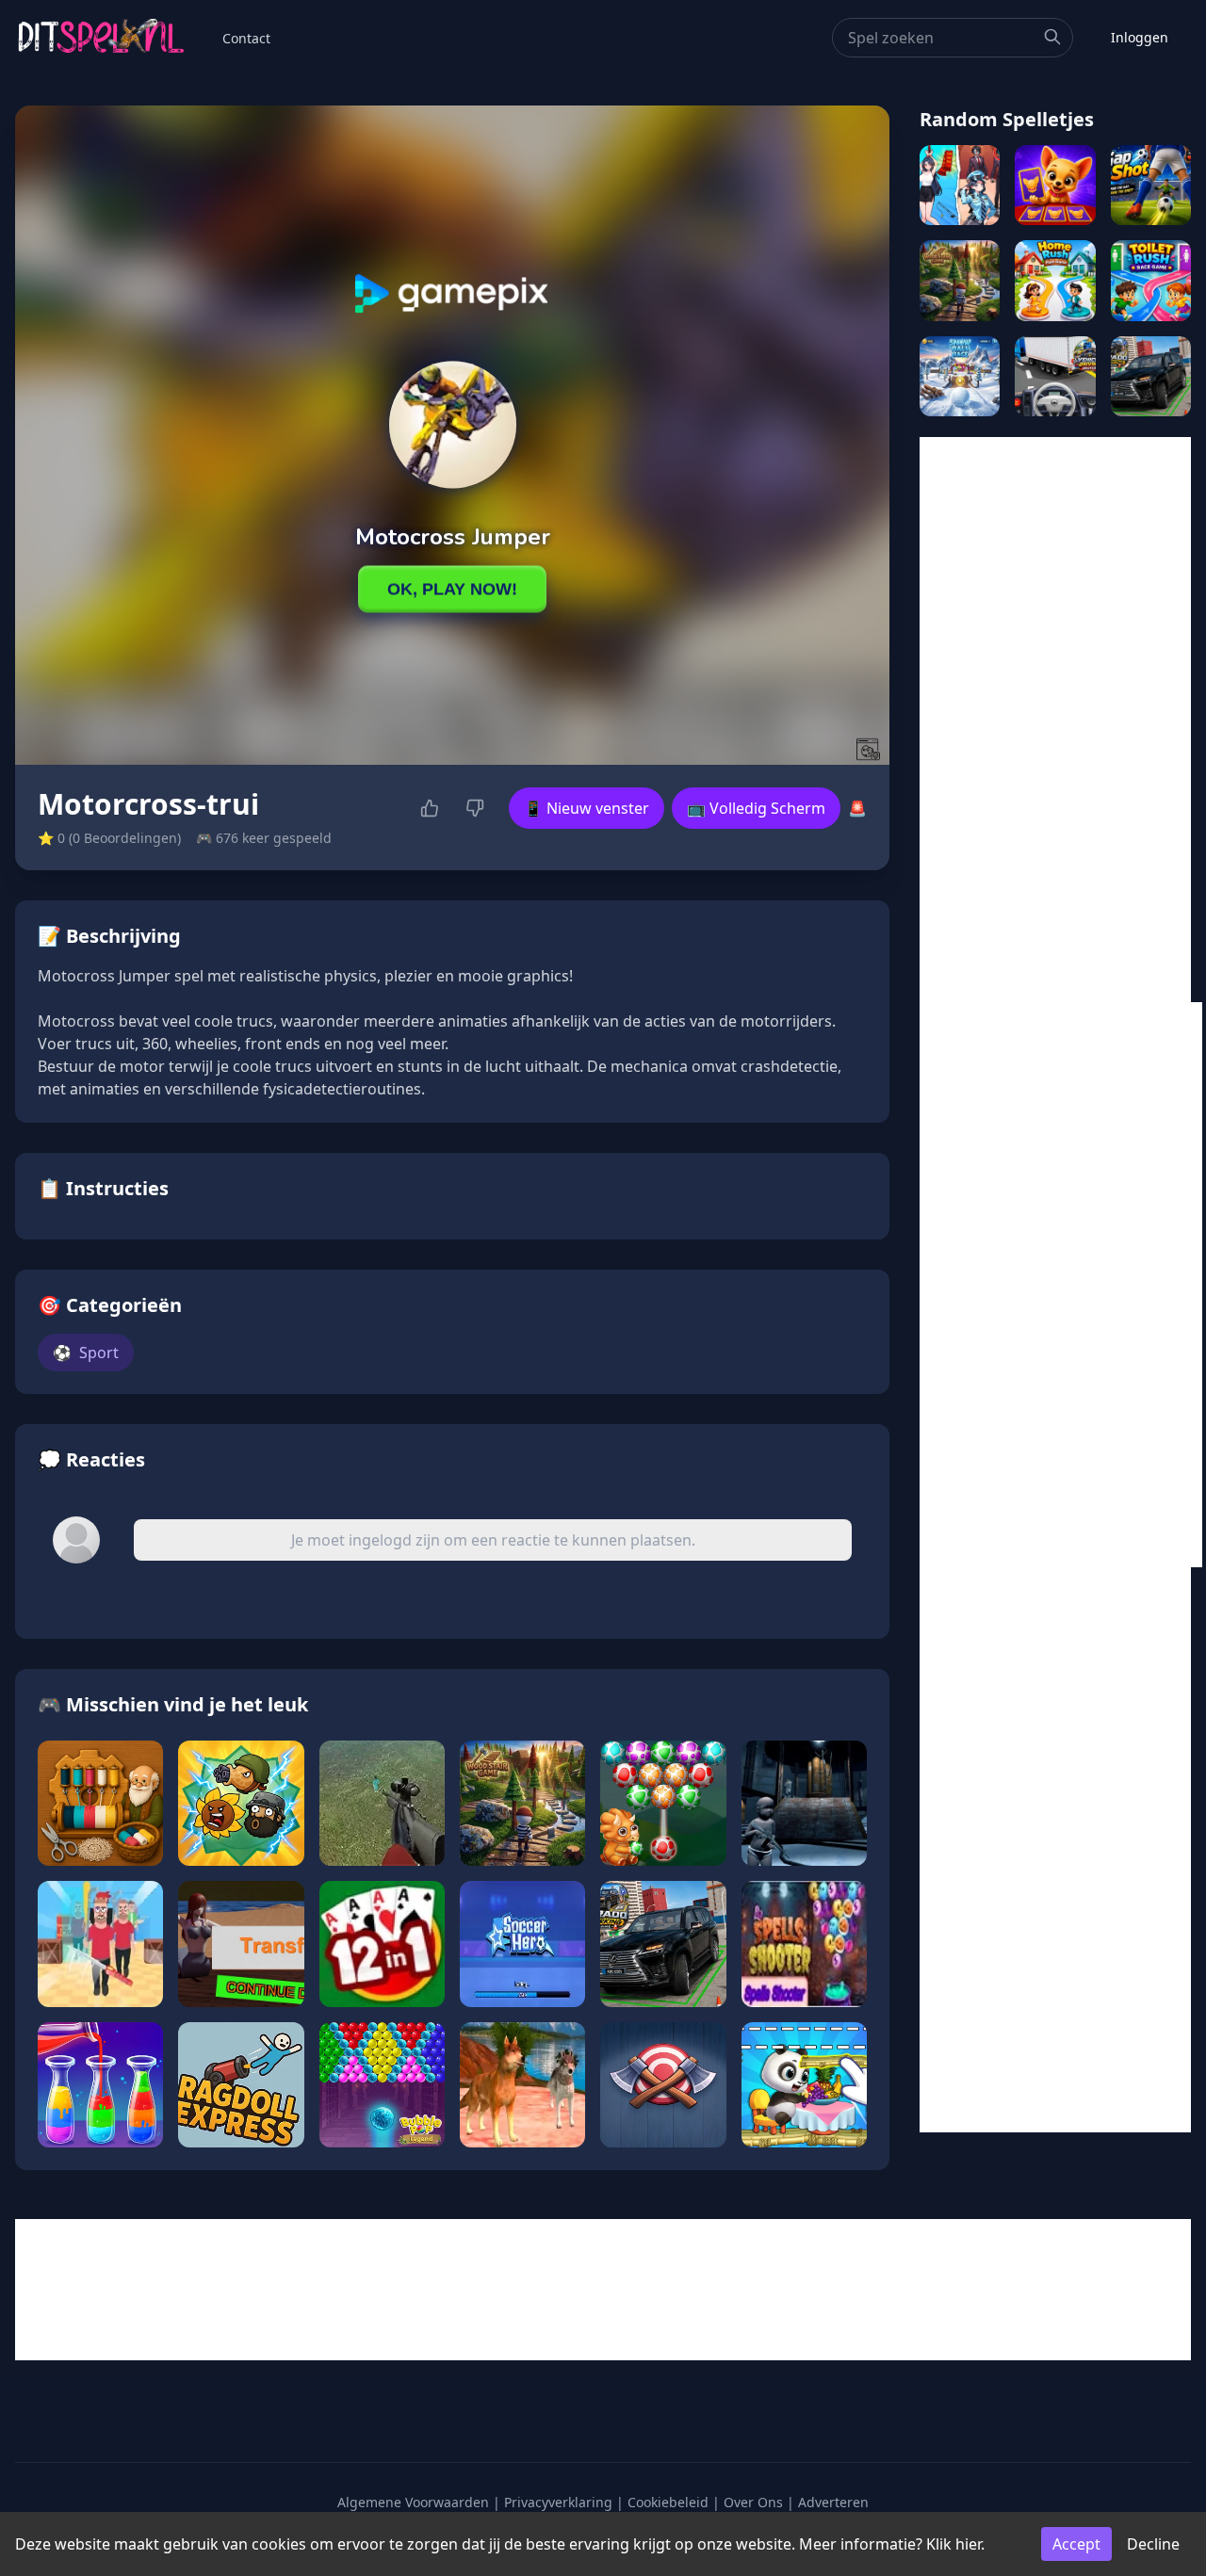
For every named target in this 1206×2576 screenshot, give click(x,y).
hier (968, 2544)
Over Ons (753, 2502)
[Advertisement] (1055, 720)
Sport (86, 1353)
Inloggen (1140, 37)
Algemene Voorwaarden (413, 2502)
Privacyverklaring (558, 2502)
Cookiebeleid (668, 2502)
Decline (1153, 2544)
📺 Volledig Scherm (756, 808)
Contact (246, 38)
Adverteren (833, 2502)
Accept (1076, 2544)
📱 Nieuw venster (587, 808)
